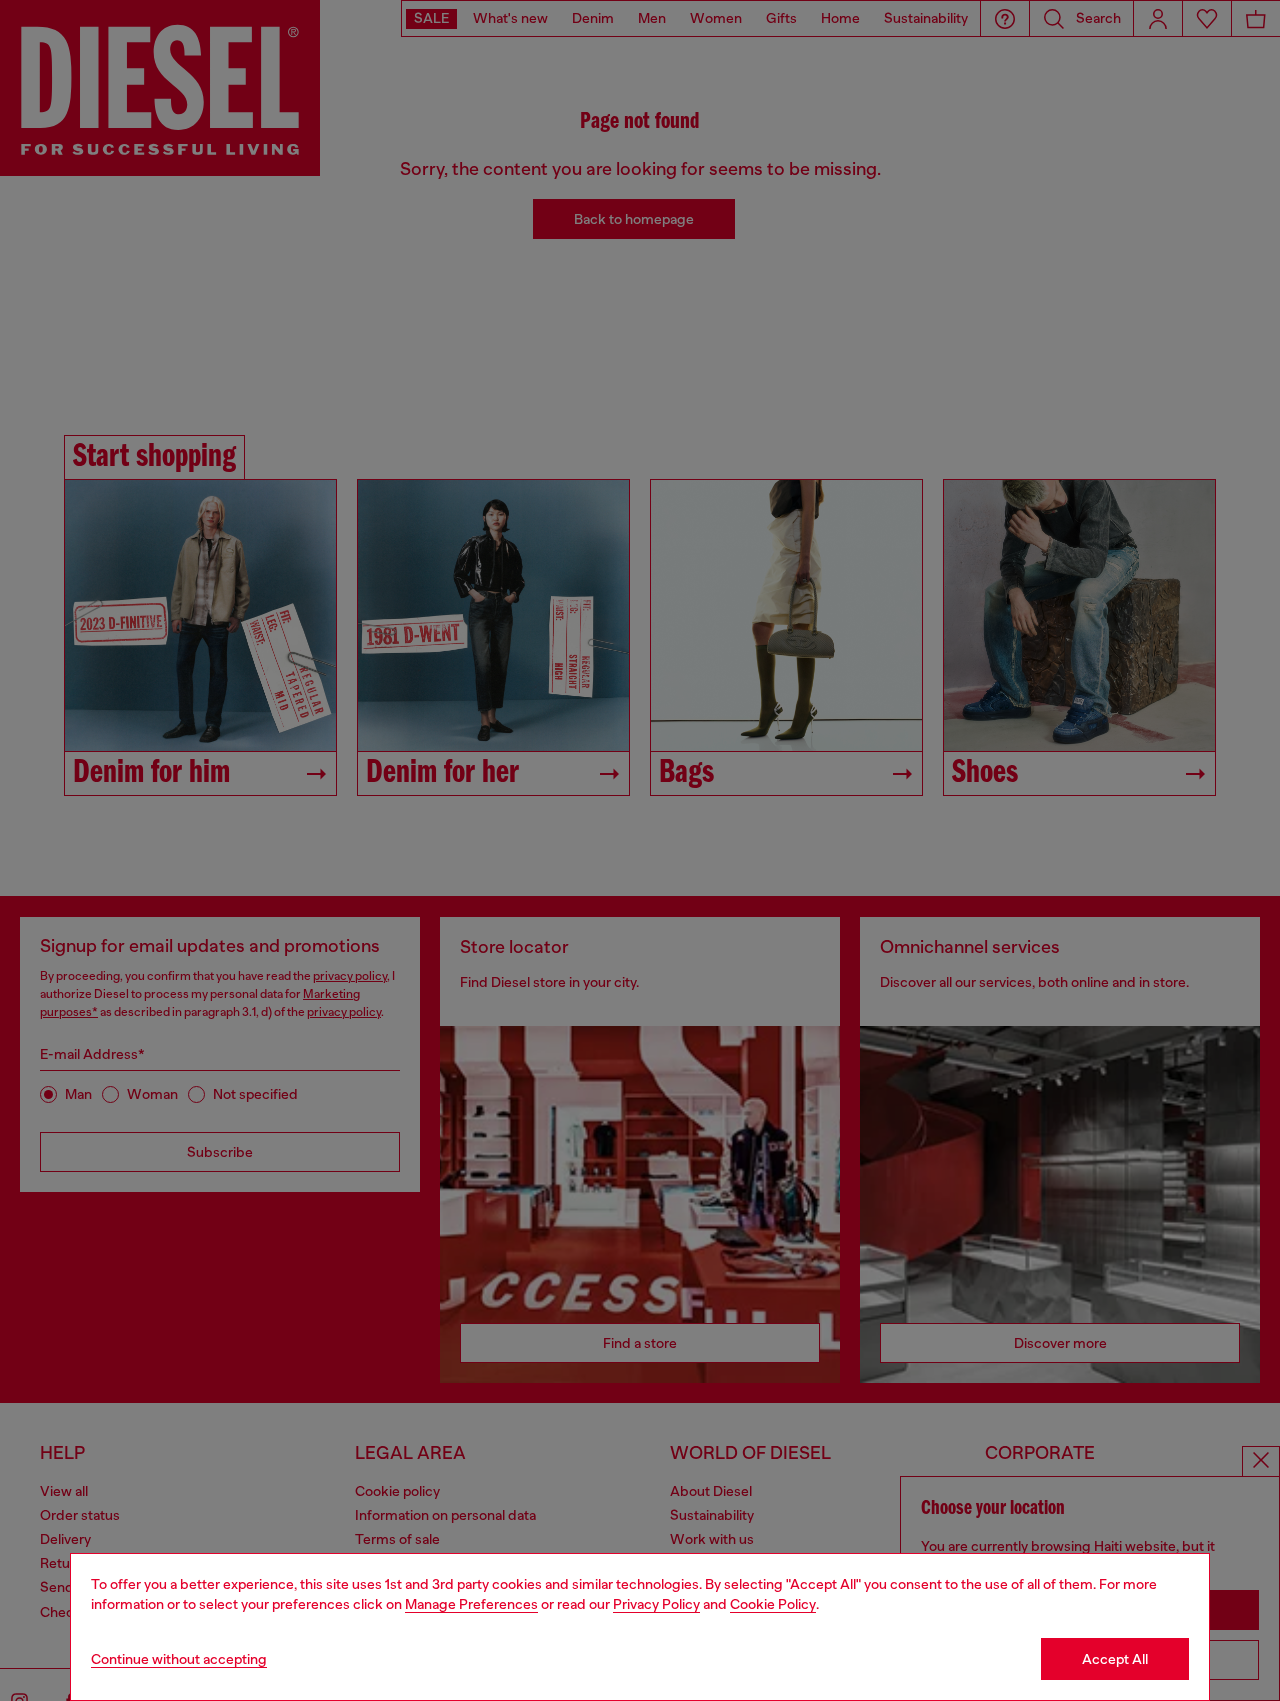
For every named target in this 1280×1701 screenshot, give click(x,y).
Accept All (1115, 1659)
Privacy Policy (656, 1604)
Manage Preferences (471, 1604)
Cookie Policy (773, 1604)
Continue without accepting (179, 1659)
